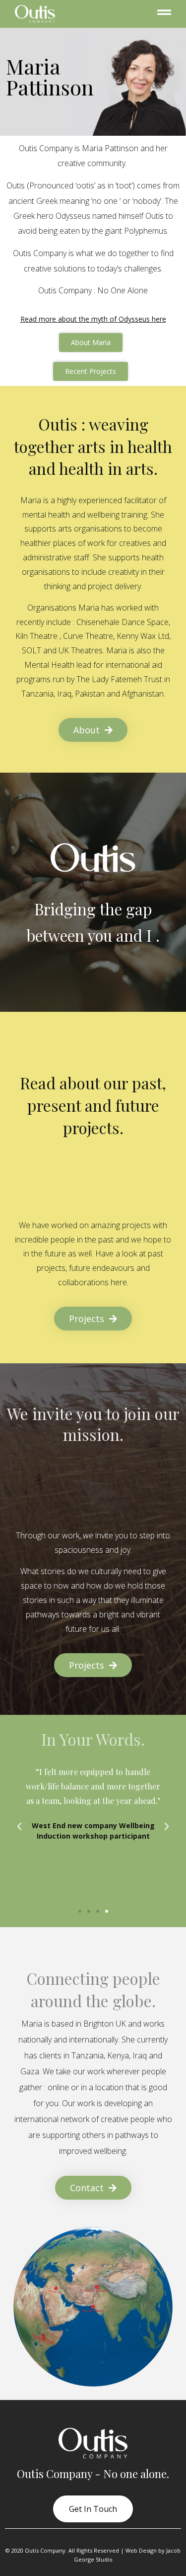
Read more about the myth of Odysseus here (93, 319)
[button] (80, 1911)
